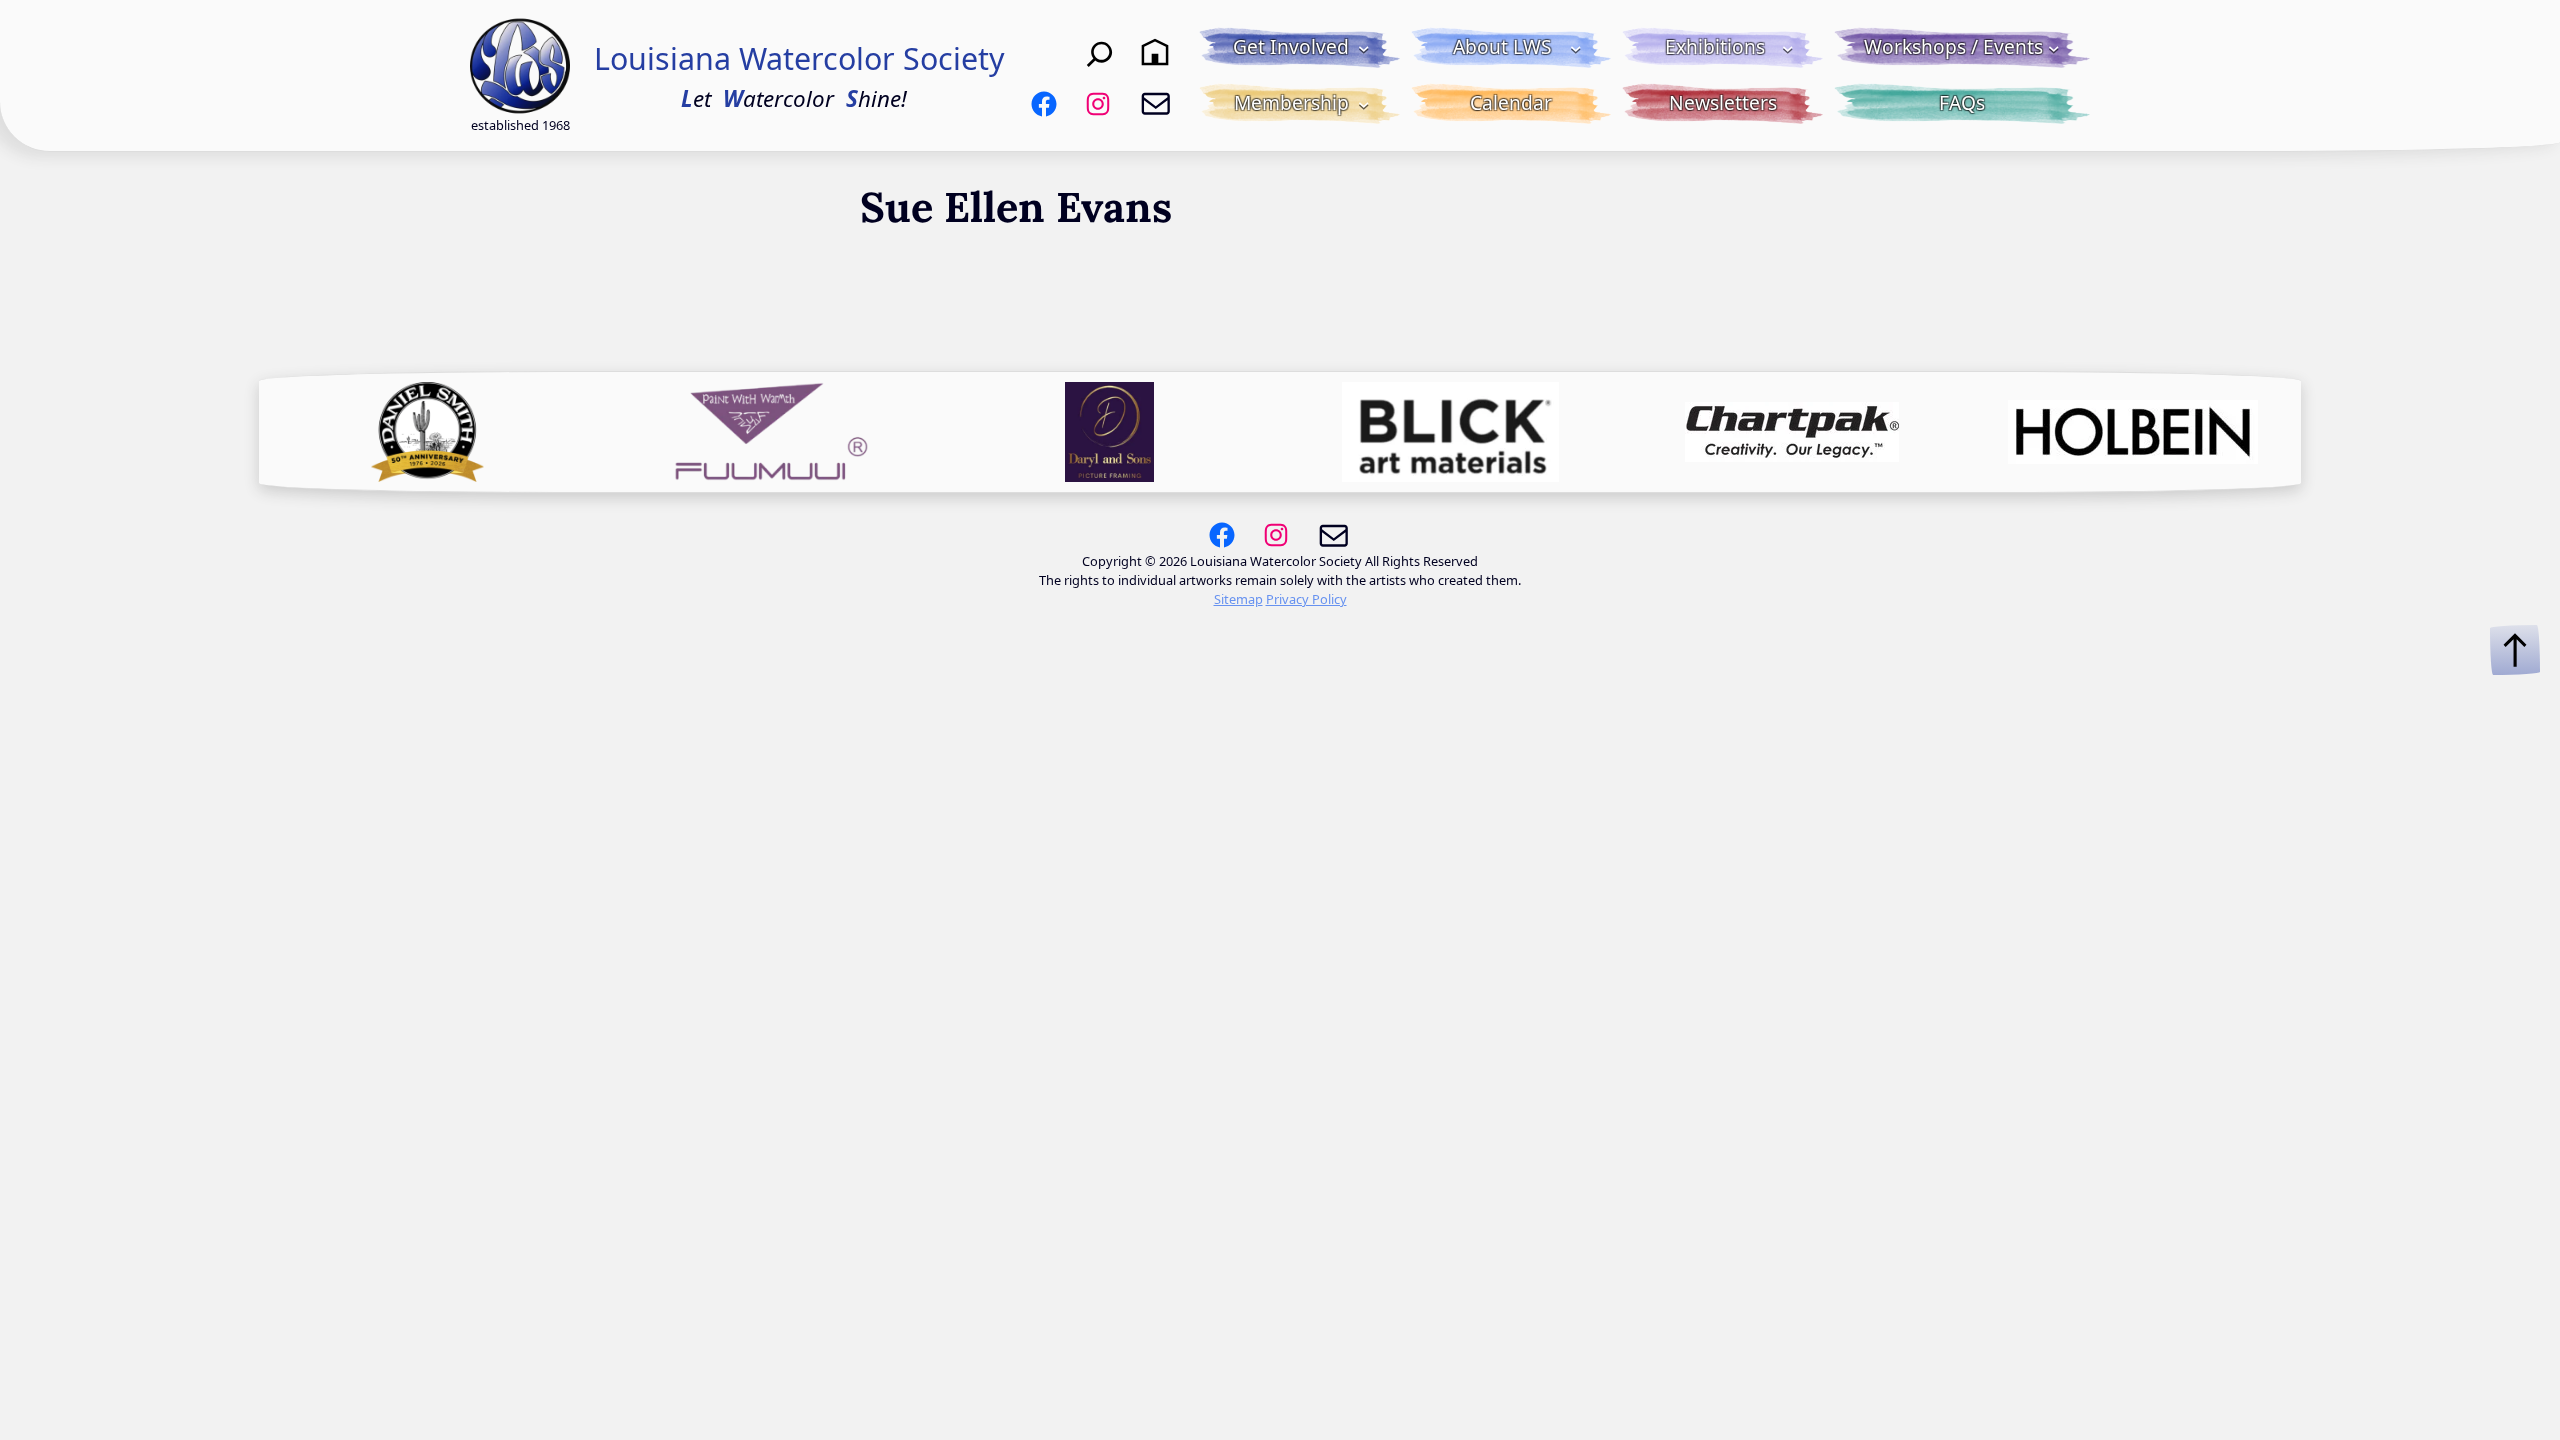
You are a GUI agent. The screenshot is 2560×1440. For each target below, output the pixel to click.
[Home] (1155, 52)
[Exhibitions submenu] (1788, 48)
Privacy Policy (1306, 599)
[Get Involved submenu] (1364, 48)
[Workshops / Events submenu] (2054, 48)
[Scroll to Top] (2515, 650)
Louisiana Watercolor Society (799, 58)
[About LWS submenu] (1576, 48)
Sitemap (1238, 599)
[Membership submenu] (1364, 104)
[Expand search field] (1100, 52)
